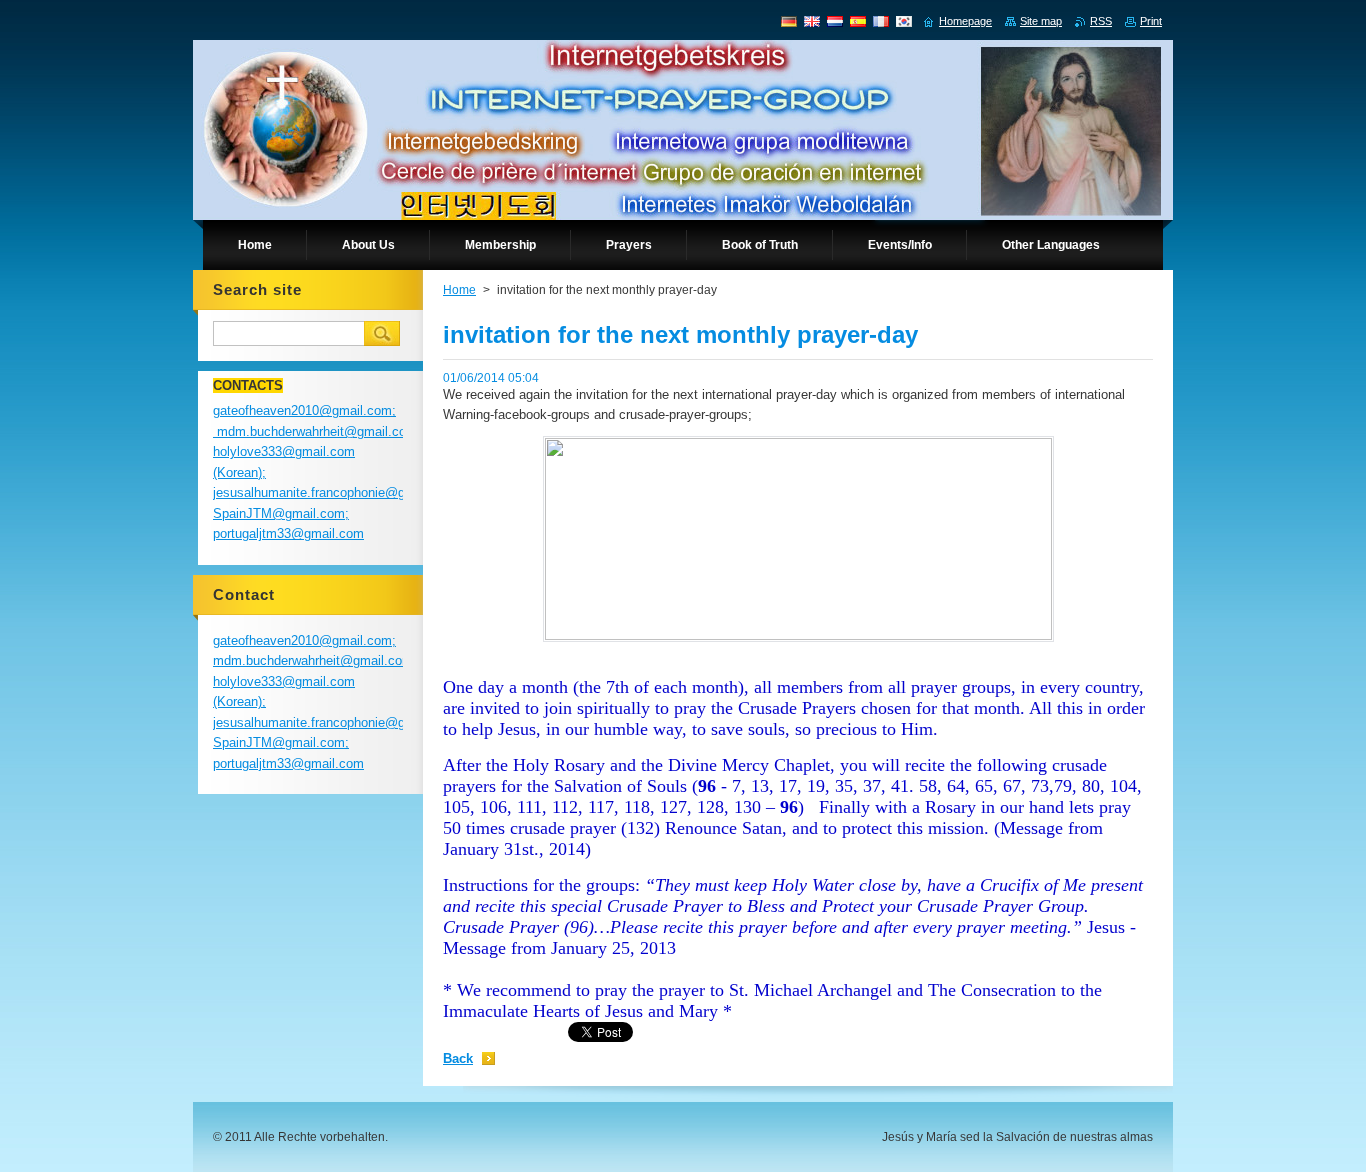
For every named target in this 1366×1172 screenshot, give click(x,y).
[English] (812, 21)
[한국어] (904, 21)
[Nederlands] (835, 21)
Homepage (965, 21)
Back (458, 1058)
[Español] (858, 21)
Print (1151, 21)
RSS (1101, 21)
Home (459, 290)
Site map (1041, 21)
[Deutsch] (789, 21)
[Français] (881, 21)
